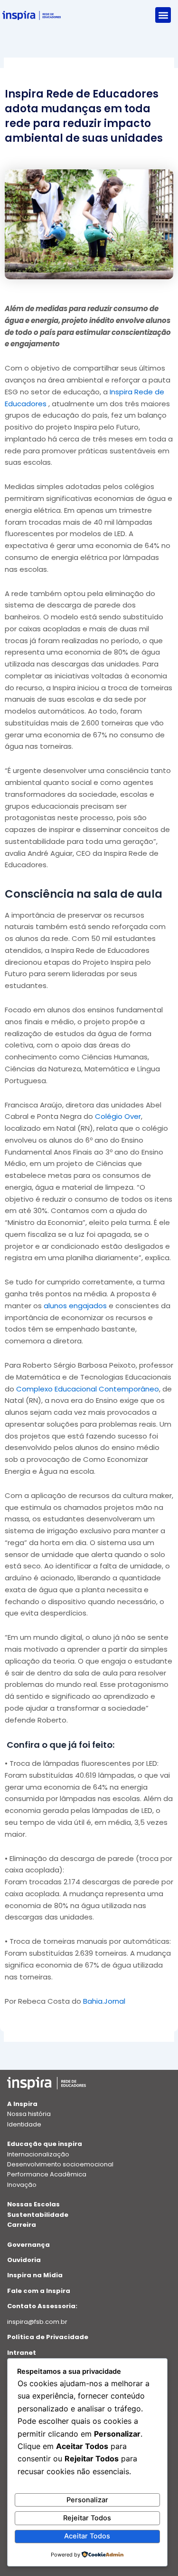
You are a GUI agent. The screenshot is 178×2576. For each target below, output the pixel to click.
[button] (163, 15)
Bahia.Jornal (104, 2001)
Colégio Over (118, 1116)
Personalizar (87, 2500)
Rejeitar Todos (87, 2518)
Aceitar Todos (87, 2536)
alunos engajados (75, 1306)
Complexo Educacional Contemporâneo (88, 1389)
